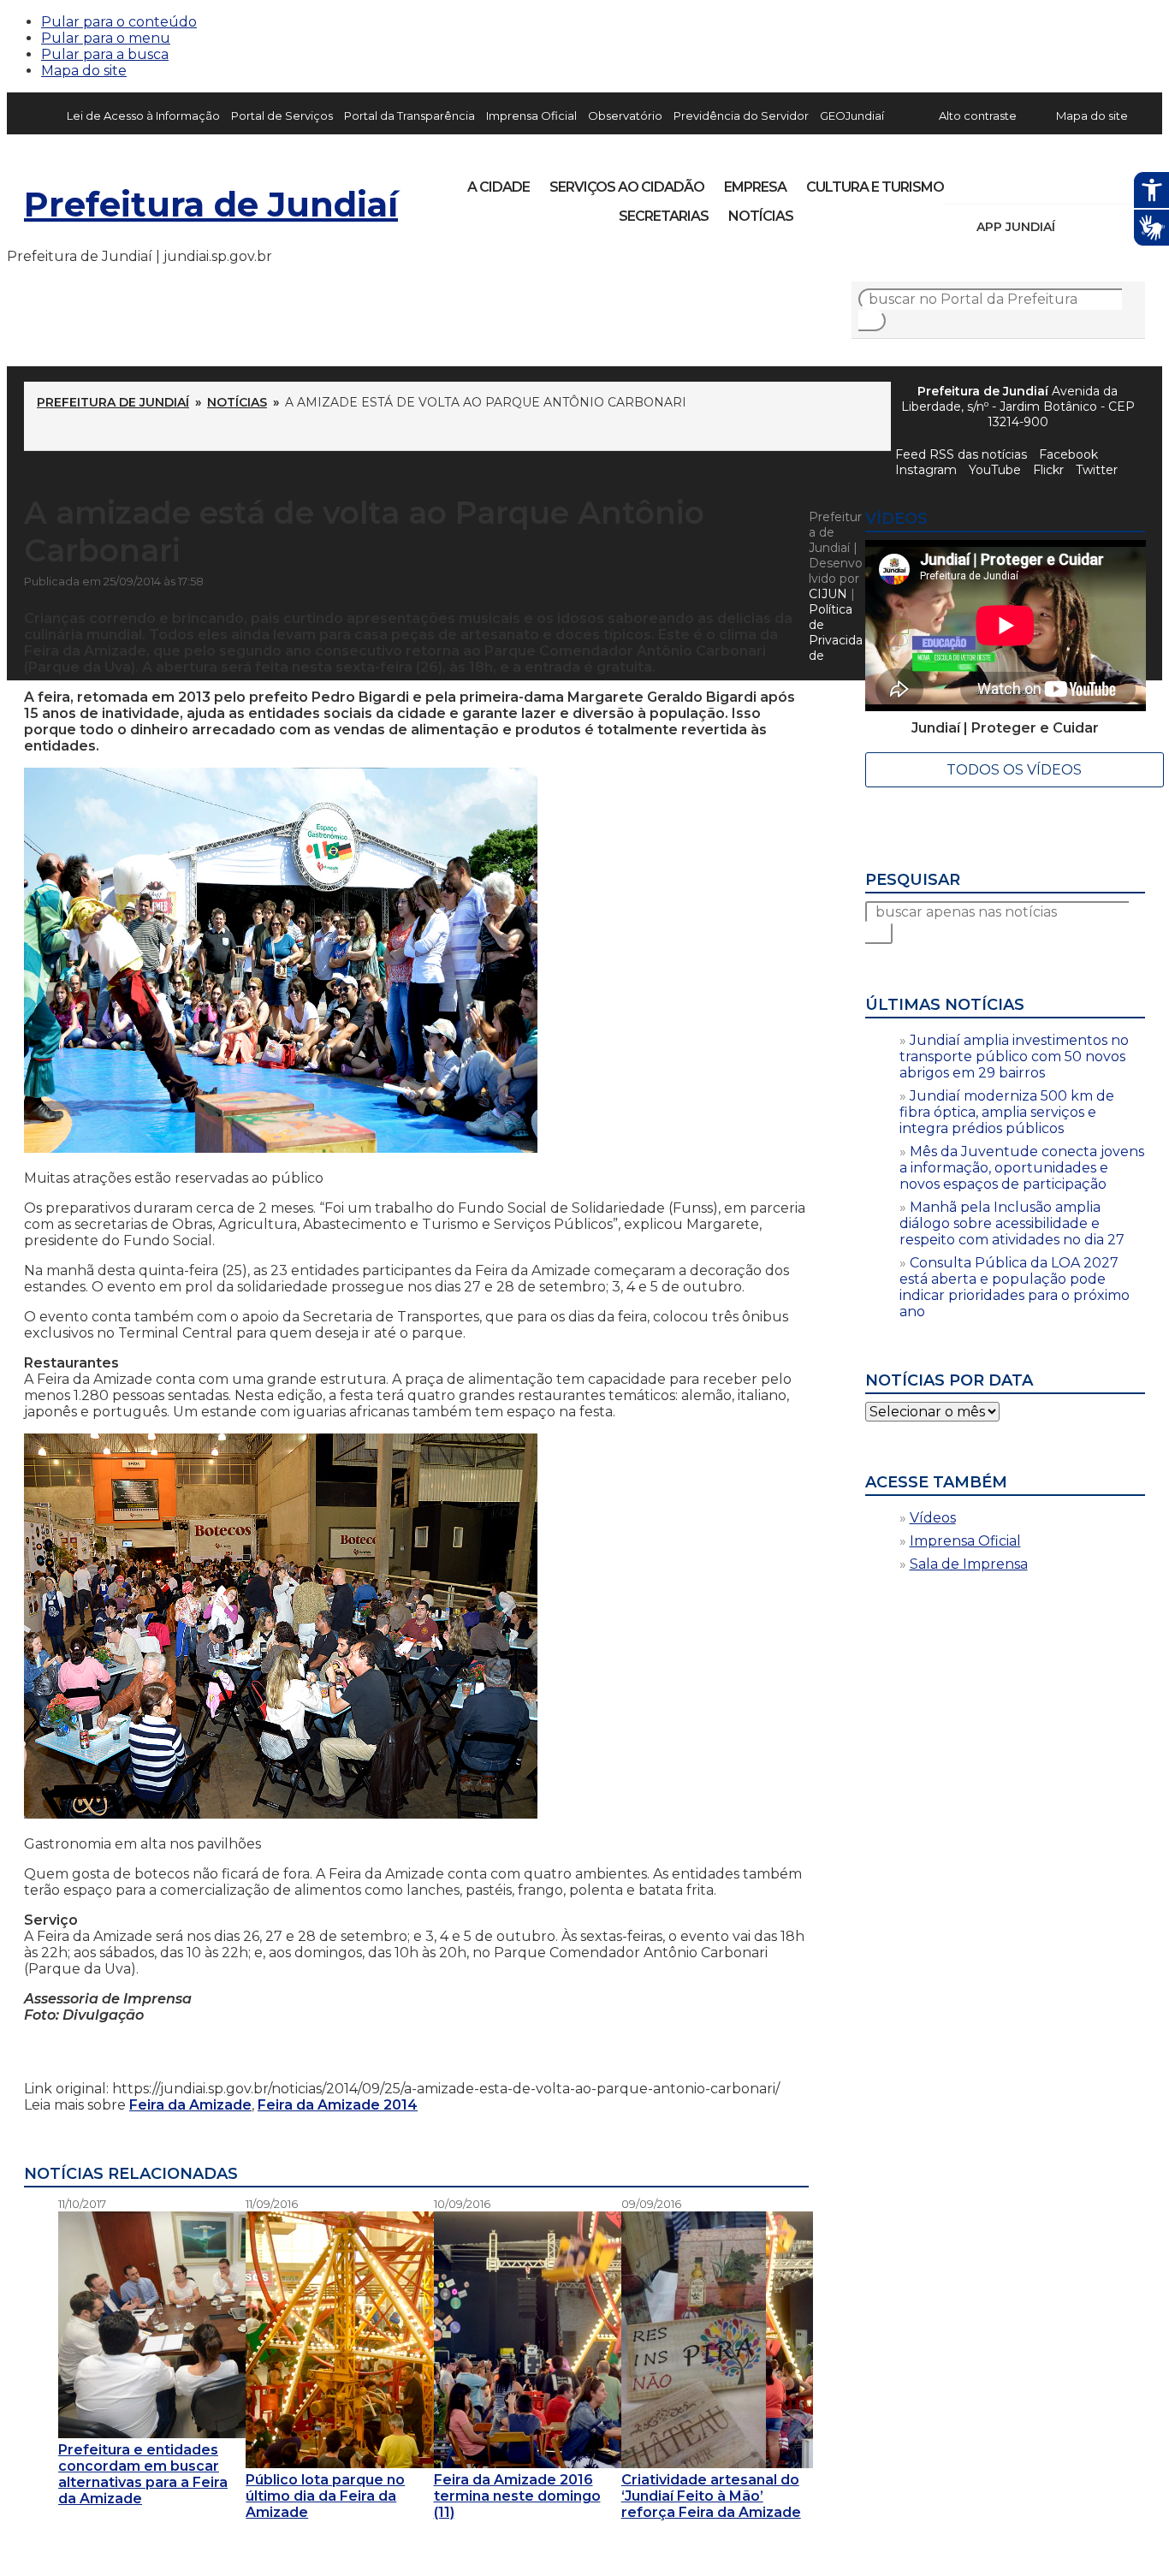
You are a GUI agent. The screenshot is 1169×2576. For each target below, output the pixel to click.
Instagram (989, 181)
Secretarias (664, 216)
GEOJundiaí (852, 116)
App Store (1074, 227)
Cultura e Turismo (875, 187)
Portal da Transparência (409, 116)
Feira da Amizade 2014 (338, 2105)
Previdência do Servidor (741, 116)
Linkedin (1077, 181)
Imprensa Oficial (531, 116)
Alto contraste (978, 116)
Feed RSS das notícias (961, 454)
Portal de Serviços (282, 116)
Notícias (761, 216)
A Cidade (498, 187)
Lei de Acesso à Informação (143, 116)
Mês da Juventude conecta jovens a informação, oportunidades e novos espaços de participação (1022, 1168)
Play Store (1103, 227)
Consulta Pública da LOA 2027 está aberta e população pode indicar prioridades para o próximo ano (1015, 1287)
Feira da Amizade (190, 2105)
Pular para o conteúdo (119, 22)
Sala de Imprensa (969, 1564)
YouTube (1047, 181)
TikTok (1018, 181)
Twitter (1097, 470)
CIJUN (828, 594)
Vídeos (933, 1518)
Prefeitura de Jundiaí (211, 204)
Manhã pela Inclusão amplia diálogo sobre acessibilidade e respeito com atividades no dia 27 (1012, 1223)
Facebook (1068, 454)
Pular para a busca (105, 54)
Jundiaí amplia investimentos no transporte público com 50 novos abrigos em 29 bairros (1014, 1057)
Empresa (755, 187)
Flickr (1106, 181)
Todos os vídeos (1014, 770)
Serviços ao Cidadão (627, 187)
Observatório (625, 116)
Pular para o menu (106, 38)
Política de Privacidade (836, 632)
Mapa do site (84, 71)
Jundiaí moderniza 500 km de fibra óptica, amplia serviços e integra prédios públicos (1007, 1112)
